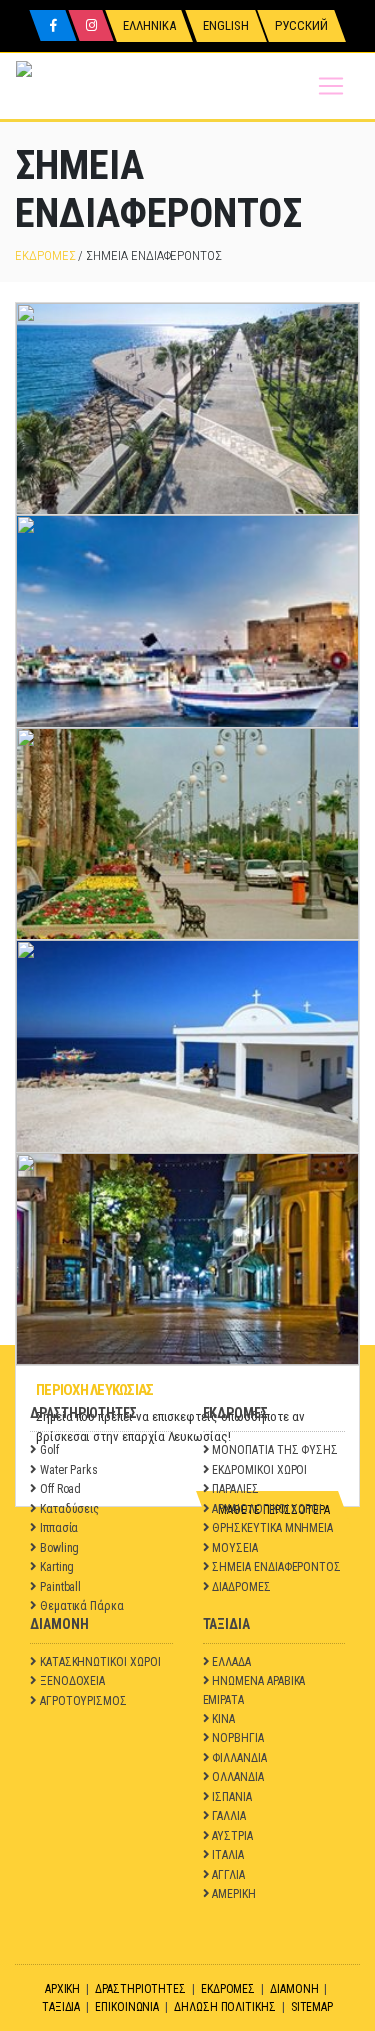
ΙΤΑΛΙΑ (228, 1855)
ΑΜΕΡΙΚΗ (234, 1894)
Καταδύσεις (69, 1509)
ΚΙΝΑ (223, 1719)
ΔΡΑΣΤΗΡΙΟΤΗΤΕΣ (140, 1989)
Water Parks (69, 1470)
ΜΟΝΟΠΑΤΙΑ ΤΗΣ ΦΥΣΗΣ (275, 1450)
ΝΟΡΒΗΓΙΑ (237, 1738)
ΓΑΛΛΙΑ (229, 1816)
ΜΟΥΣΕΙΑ (235, 1548)
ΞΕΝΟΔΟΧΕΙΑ (72, 1681)
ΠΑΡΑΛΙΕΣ (235, 1489)
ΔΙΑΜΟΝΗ (294, 1989)
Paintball (60, 1587)
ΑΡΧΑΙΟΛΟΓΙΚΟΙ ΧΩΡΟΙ (267, 1509)
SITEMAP (312, 2007)
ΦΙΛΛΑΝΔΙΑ (239, 1758)
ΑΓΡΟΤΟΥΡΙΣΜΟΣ (83, 1701)
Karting (57, 1567)
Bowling (60, 1548)
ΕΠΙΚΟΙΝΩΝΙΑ (127, 2007)
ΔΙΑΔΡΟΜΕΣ (241, 1587)
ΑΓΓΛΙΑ (228, 1875)
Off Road (60, 1489)
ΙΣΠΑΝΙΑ (232, 1797)
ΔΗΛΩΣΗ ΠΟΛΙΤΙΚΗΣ (225, 2007)
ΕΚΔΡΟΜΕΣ (45, 255)
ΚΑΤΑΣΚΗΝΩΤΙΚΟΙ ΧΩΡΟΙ (100, 1662)
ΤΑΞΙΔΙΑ (61, 2007)
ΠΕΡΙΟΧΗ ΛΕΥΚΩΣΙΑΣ (94, 1390)
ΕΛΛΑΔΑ (231, 1662)
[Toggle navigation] (331, 86)
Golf (49, 1450)
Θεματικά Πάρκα (82, 1606)
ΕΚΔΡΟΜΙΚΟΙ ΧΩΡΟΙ (259, 1470)
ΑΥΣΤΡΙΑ (232, 1836)
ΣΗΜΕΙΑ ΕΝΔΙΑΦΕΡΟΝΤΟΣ (276, 1567)
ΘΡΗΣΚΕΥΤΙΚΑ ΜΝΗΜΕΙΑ (272, 1528)
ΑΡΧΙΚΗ (63, 1989)
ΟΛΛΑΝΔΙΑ (237, 1777)
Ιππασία (59, 1528)
